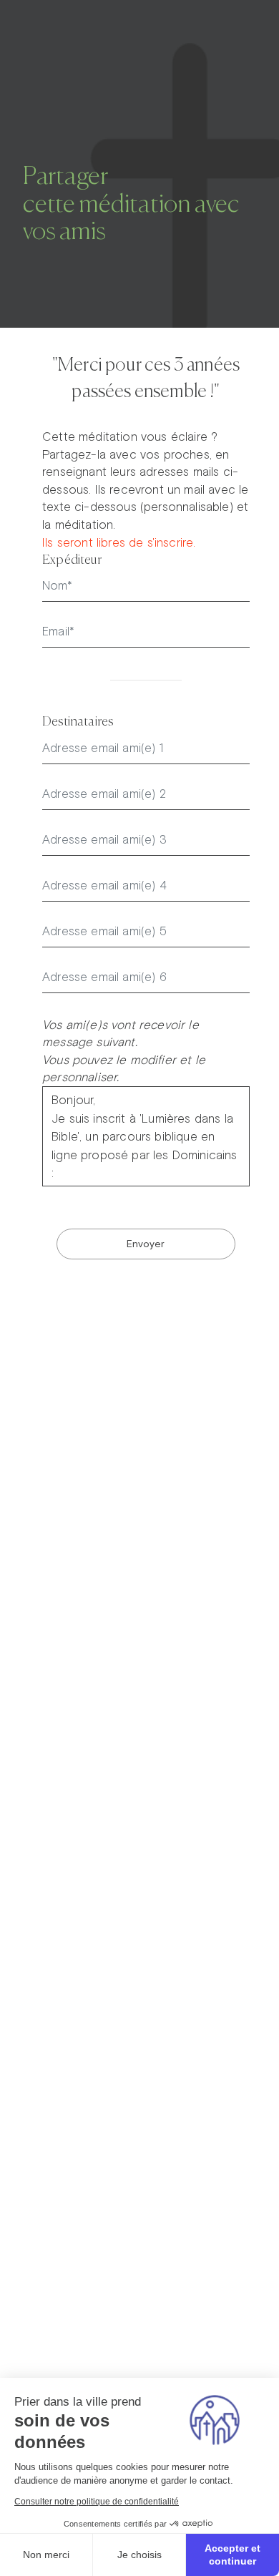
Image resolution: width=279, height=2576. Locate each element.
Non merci (46, 2555)
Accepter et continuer (232, 2555)
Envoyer (146, 1244)
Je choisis (139, 2555)
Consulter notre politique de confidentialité (97, 2502)
